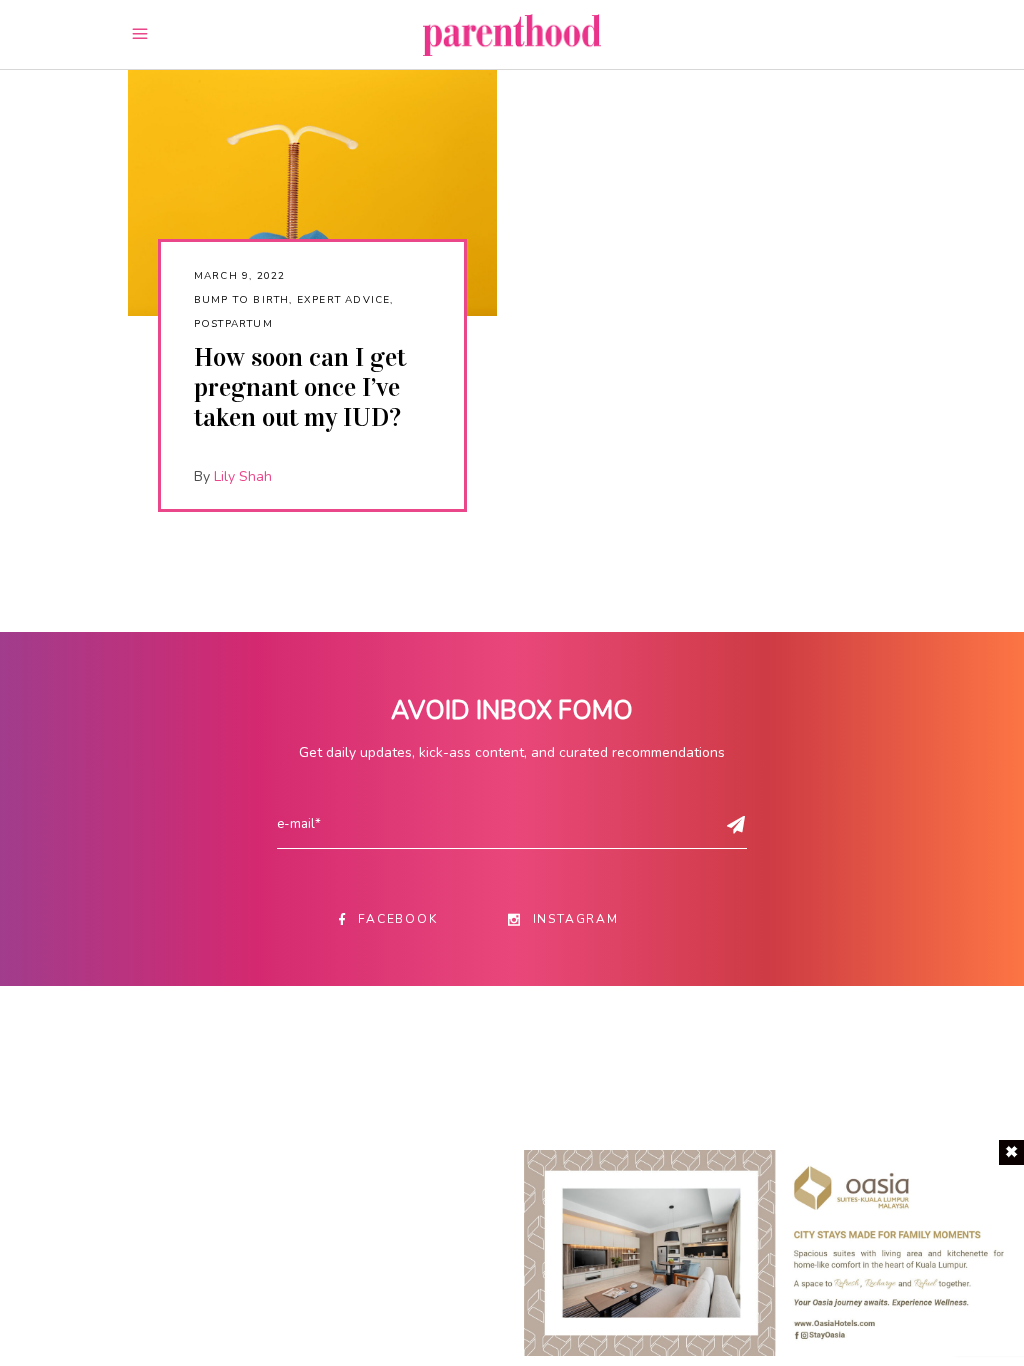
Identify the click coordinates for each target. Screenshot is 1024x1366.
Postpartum (233, 324)
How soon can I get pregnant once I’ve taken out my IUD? (300, 387)
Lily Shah (243, 476)
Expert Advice (344, 300)
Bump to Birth (242, 300)
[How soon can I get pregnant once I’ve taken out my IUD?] (312, 193)
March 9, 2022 (240, 276)
